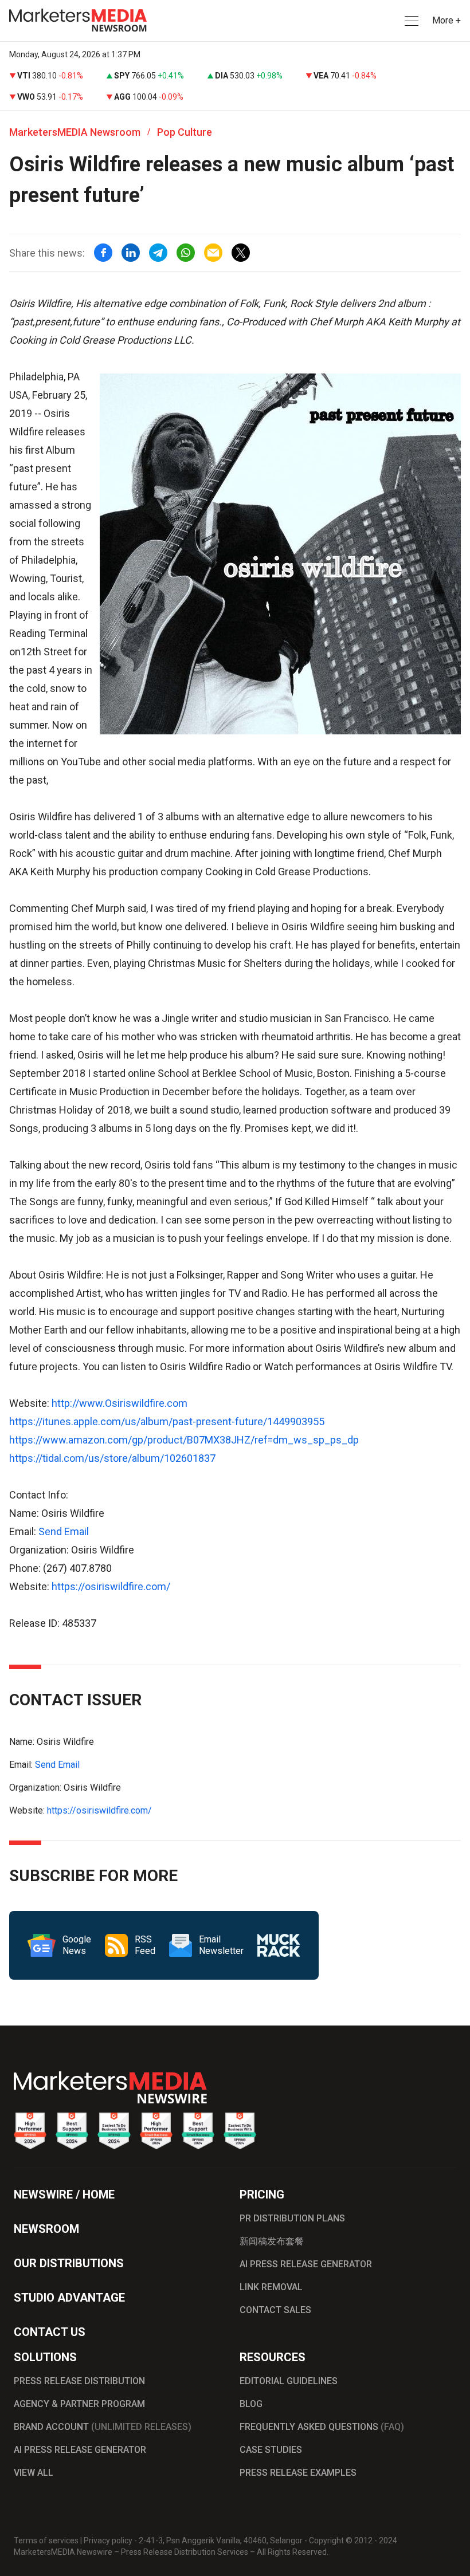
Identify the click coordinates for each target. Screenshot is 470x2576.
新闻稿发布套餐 (272, 2241)
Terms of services (46, 2540)
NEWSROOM (46, 2229)
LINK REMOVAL (271, 2287)
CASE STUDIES (271, 2450)
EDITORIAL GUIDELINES (289, 2381)
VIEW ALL (34, 2473)
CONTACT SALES (275, 2310)
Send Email (64, 1531)
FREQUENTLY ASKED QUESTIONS (322, 2427)
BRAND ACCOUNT (103, 2427)
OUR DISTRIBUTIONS (69, 2263)
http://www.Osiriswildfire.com (120, 1403)
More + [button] (446, 20)
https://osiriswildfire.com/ (111, 1586)
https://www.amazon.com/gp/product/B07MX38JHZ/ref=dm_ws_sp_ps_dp (184, 1440)
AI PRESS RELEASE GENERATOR (306, 2264)
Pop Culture (185, 132)
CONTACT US (50, 2332)
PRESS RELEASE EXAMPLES (298, 2473)
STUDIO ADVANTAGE (69, 2298)
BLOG (251, 2404)
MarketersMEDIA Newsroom (75, 132)
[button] (410, 21)
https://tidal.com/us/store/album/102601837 (112, 1458)
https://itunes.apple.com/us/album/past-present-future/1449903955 (167, 1421)
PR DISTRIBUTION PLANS (292, 2218)
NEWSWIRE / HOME (64, 2194)
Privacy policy (108, 2540)
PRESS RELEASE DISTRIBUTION (79, 2381)
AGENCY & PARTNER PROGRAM (79, 2404)
